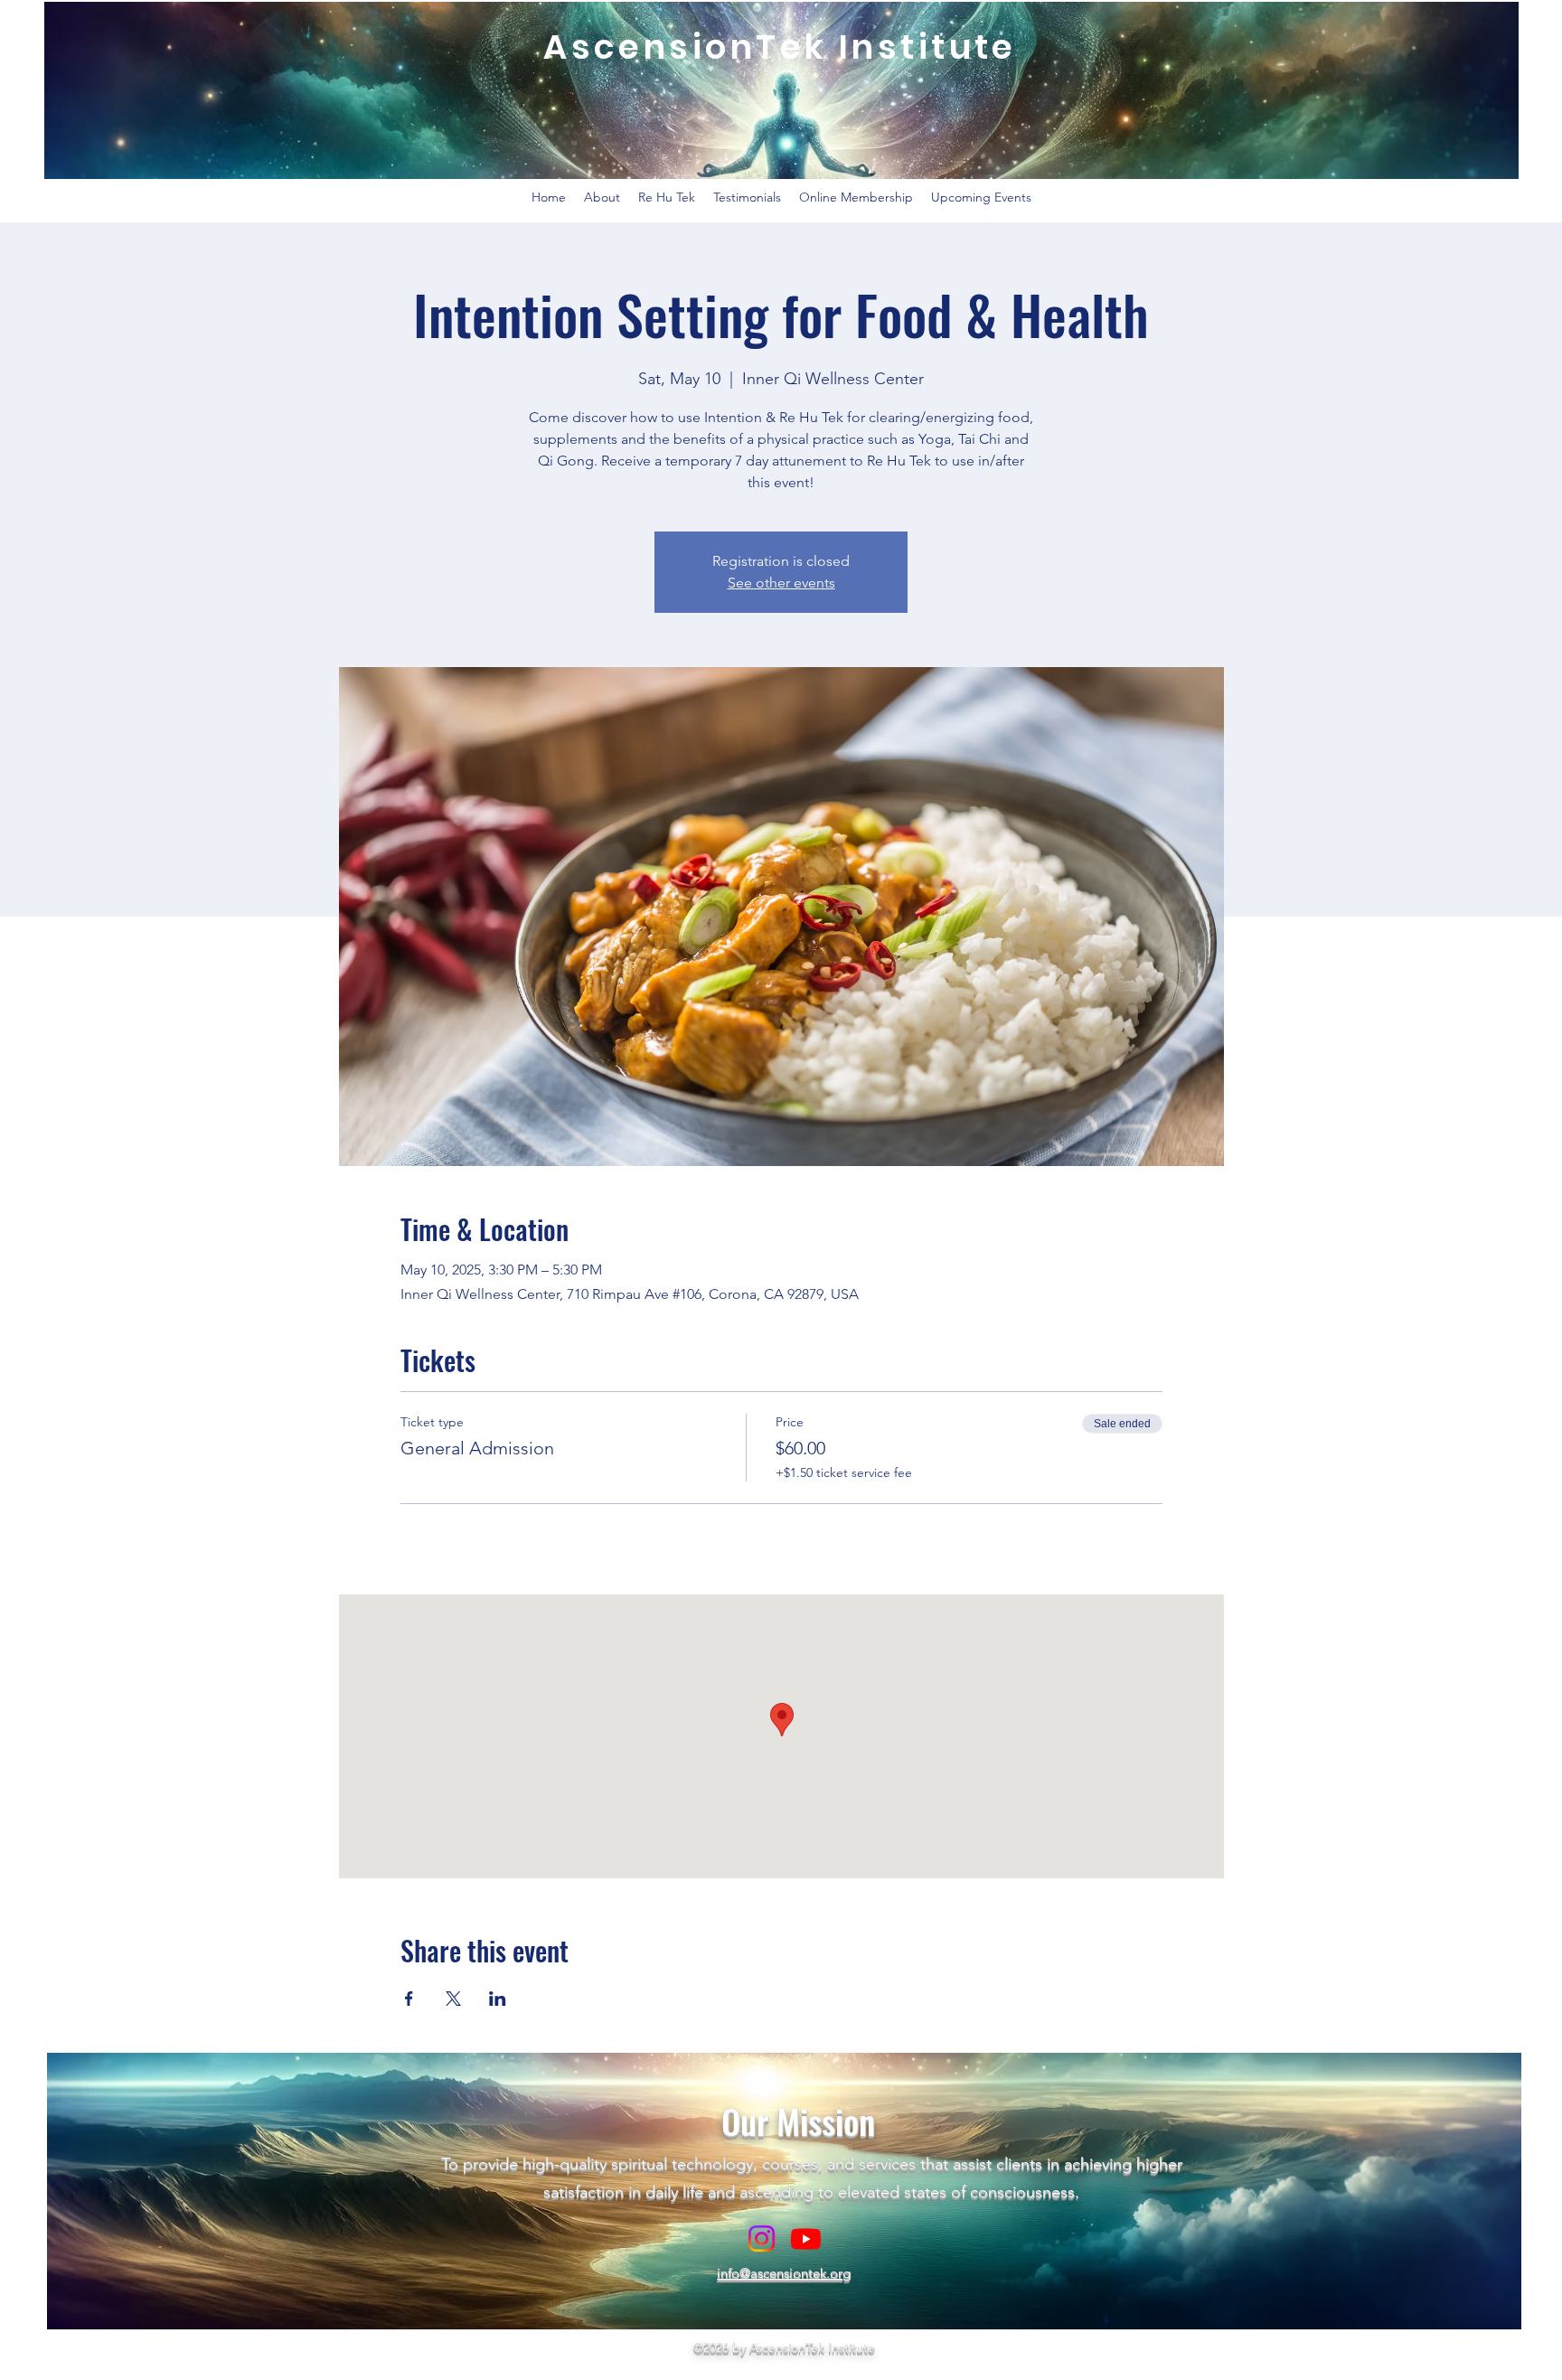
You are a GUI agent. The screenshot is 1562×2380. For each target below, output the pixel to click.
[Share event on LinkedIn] (498, 1999)
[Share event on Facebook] (409, 1999)
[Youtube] (806, 2239)
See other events (781, 583)
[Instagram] (762, 2239)
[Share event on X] (453, 1999)
